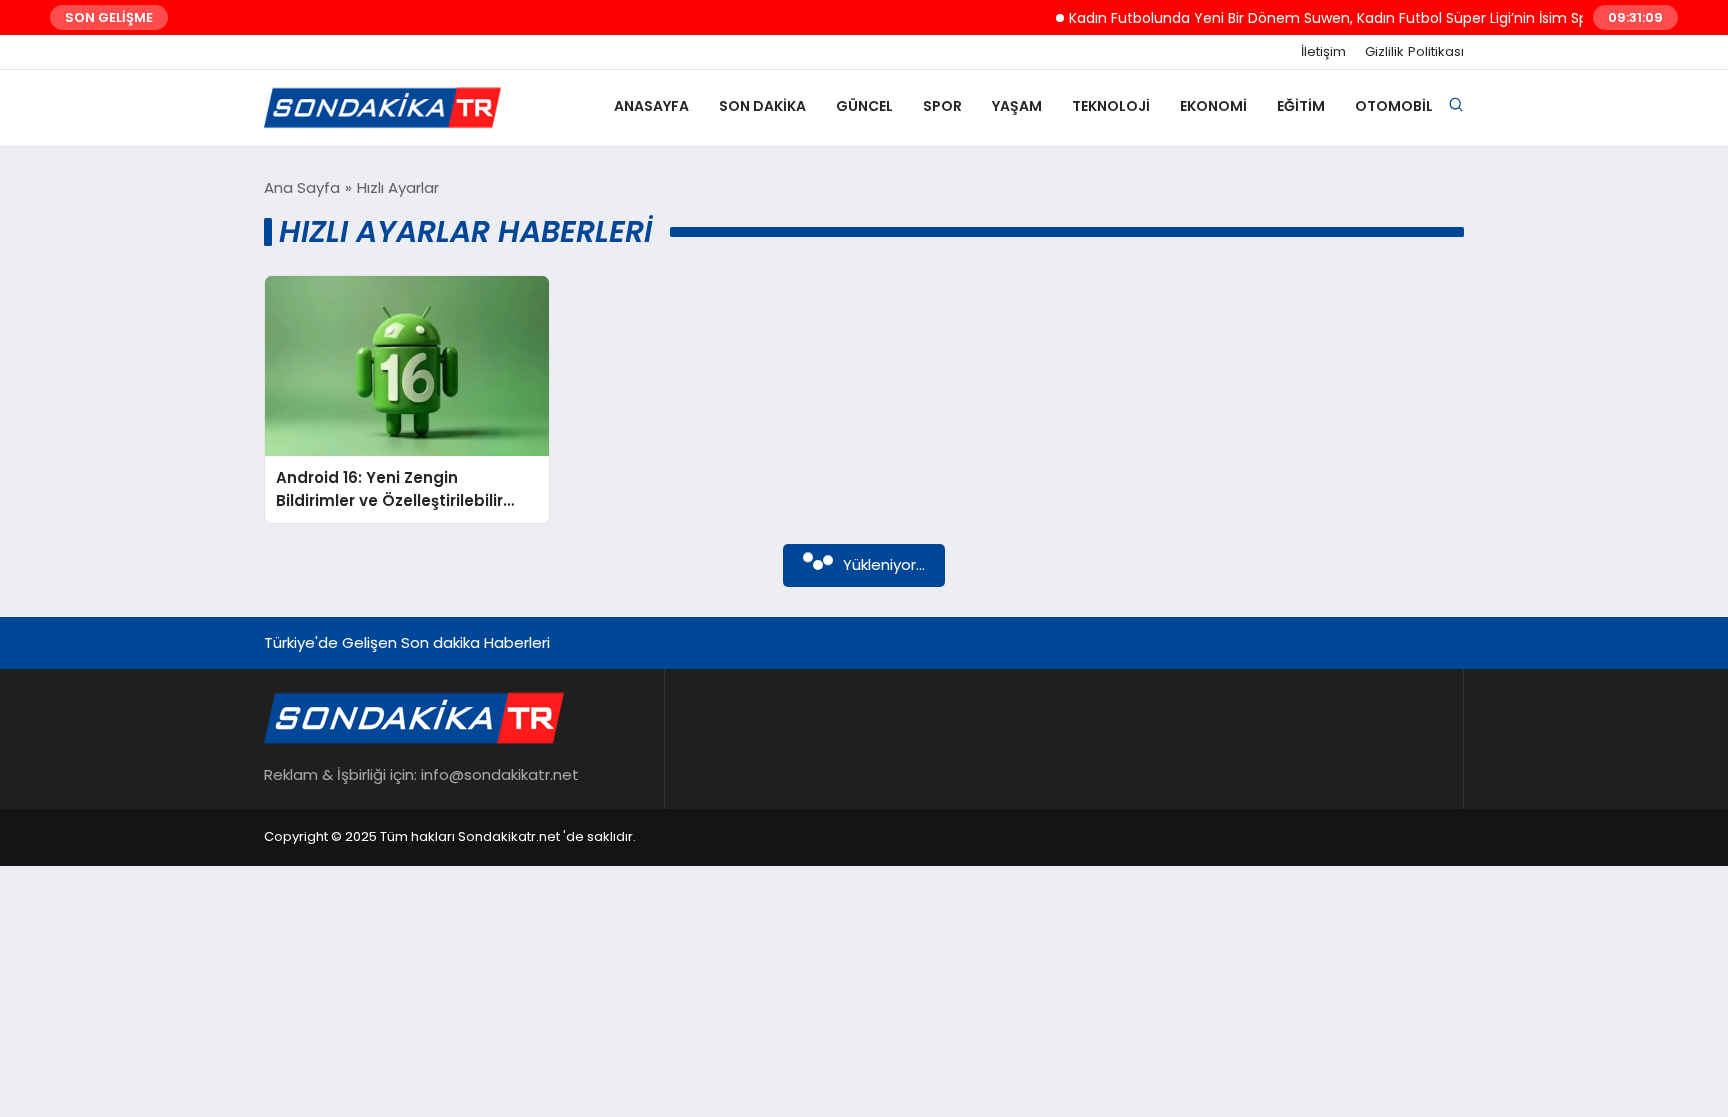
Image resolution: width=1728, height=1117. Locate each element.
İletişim (1323, 52)
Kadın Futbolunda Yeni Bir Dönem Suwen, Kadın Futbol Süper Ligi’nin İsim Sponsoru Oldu (1354, 18)
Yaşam (1017, 106)
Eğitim (1301, 106)
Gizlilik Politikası (1414, 52)
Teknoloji (1111, 106)
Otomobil (1394, 106)
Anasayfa (651, 106)
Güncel (864, 106)
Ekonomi (1213, 106)
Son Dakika (762, 106)
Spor (942, 106)
